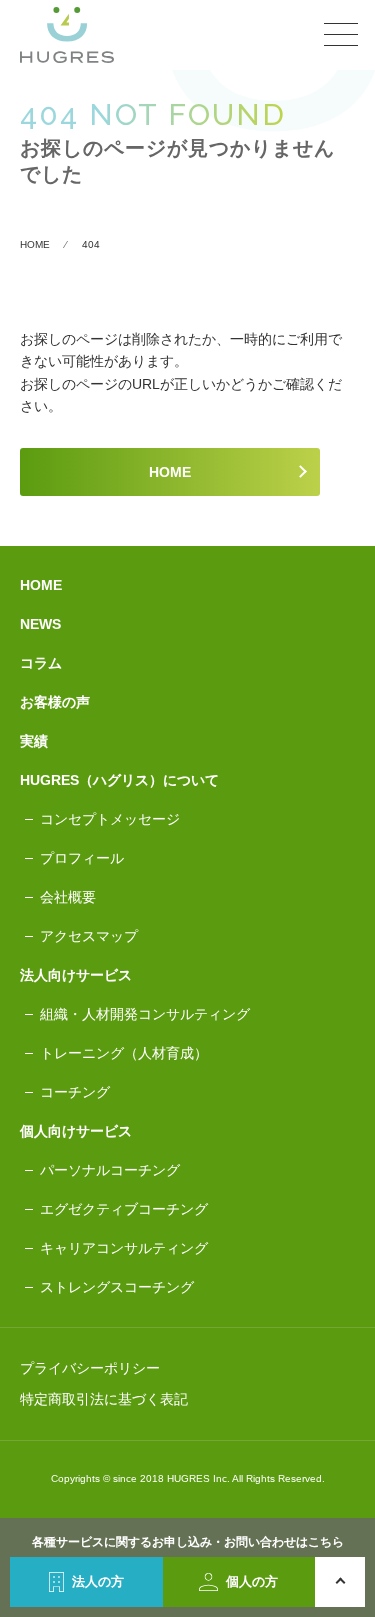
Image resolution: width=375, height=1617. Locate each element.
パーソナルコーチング (110, 1170)
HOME (170, 472)
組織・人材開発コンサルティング (145, 1014)
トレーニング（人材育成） (124, 1053)
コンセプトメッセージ (110, 819)
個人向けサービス (76, 1131)
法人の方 (98, 1581)
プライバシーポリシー (90, 1368)
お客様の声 (55, 702)
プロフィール (82, 858)
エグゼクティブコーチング (124, 1209)
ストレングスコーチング (117, 1287)
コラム (41, 663)
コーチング (75, 1092)
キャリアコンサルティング (124, 1248)
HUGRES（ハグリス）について (119, 780)
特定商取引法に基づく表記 (104, 1399)
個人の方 (252, 1581)
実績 (34, 741)
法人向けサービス (76, 975)
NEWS (40, 624)
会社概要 (68, 897)
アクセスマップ (89, 936)
